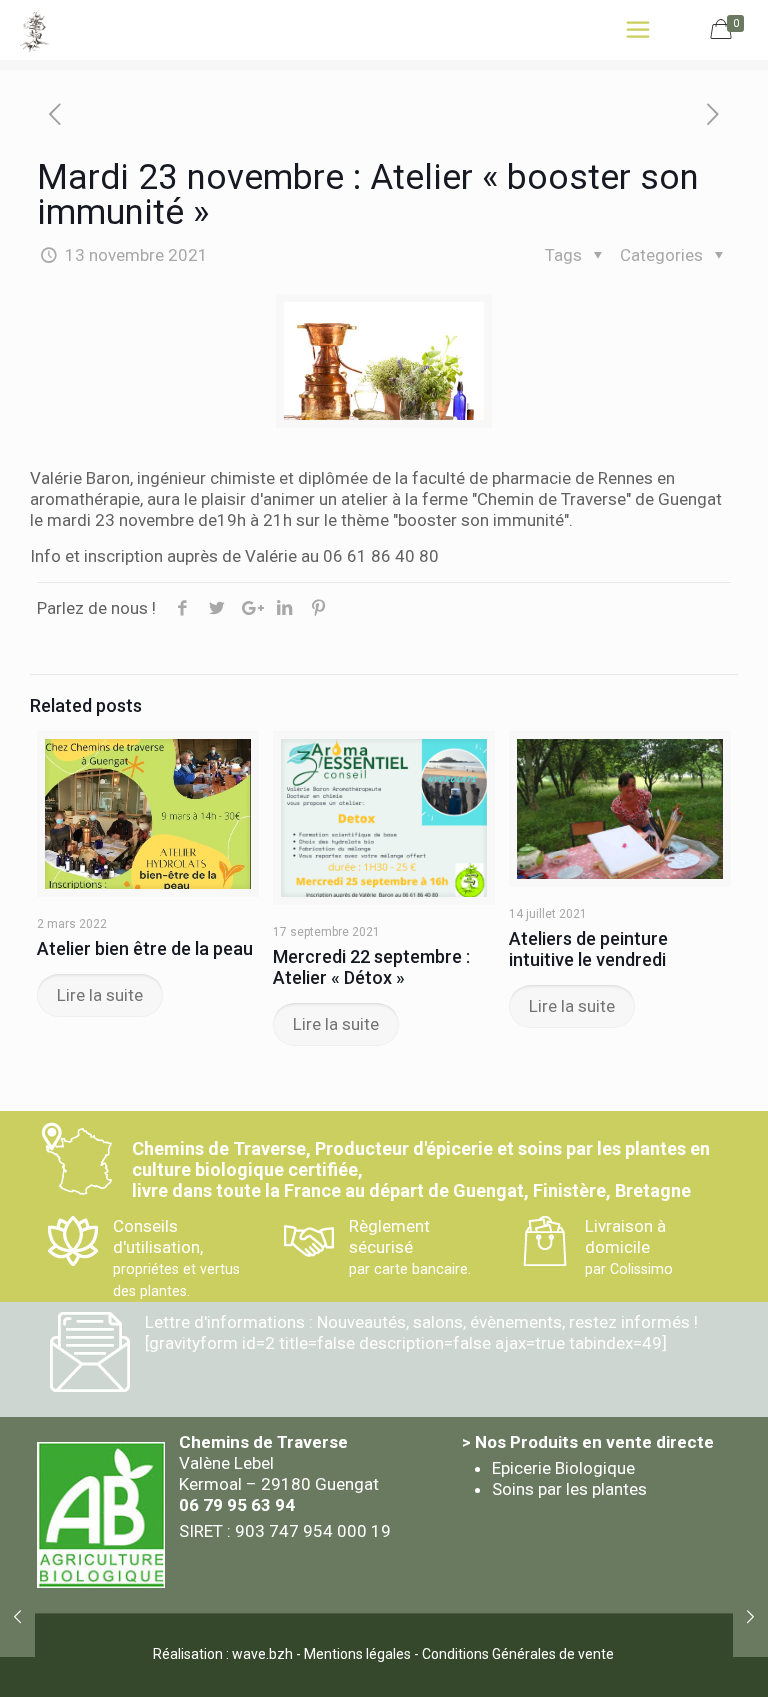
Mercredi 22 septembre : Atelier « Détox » (371, 967)
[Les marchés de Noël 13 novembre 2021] (17, 1617)
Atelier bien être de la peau (145, 948)
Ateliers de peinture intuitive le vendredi (588, 949)
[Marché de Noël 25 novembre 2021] (750, 1617)
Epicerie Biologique (563, 1468)
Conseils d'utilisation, (176, 1257)
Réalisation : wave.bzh (223, 1654)
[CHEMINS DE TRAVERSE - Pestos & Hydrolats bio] (35, 30)
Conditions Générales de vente (518, 1654)
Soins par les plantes (569, 1489)
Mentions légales (357, 1654)
